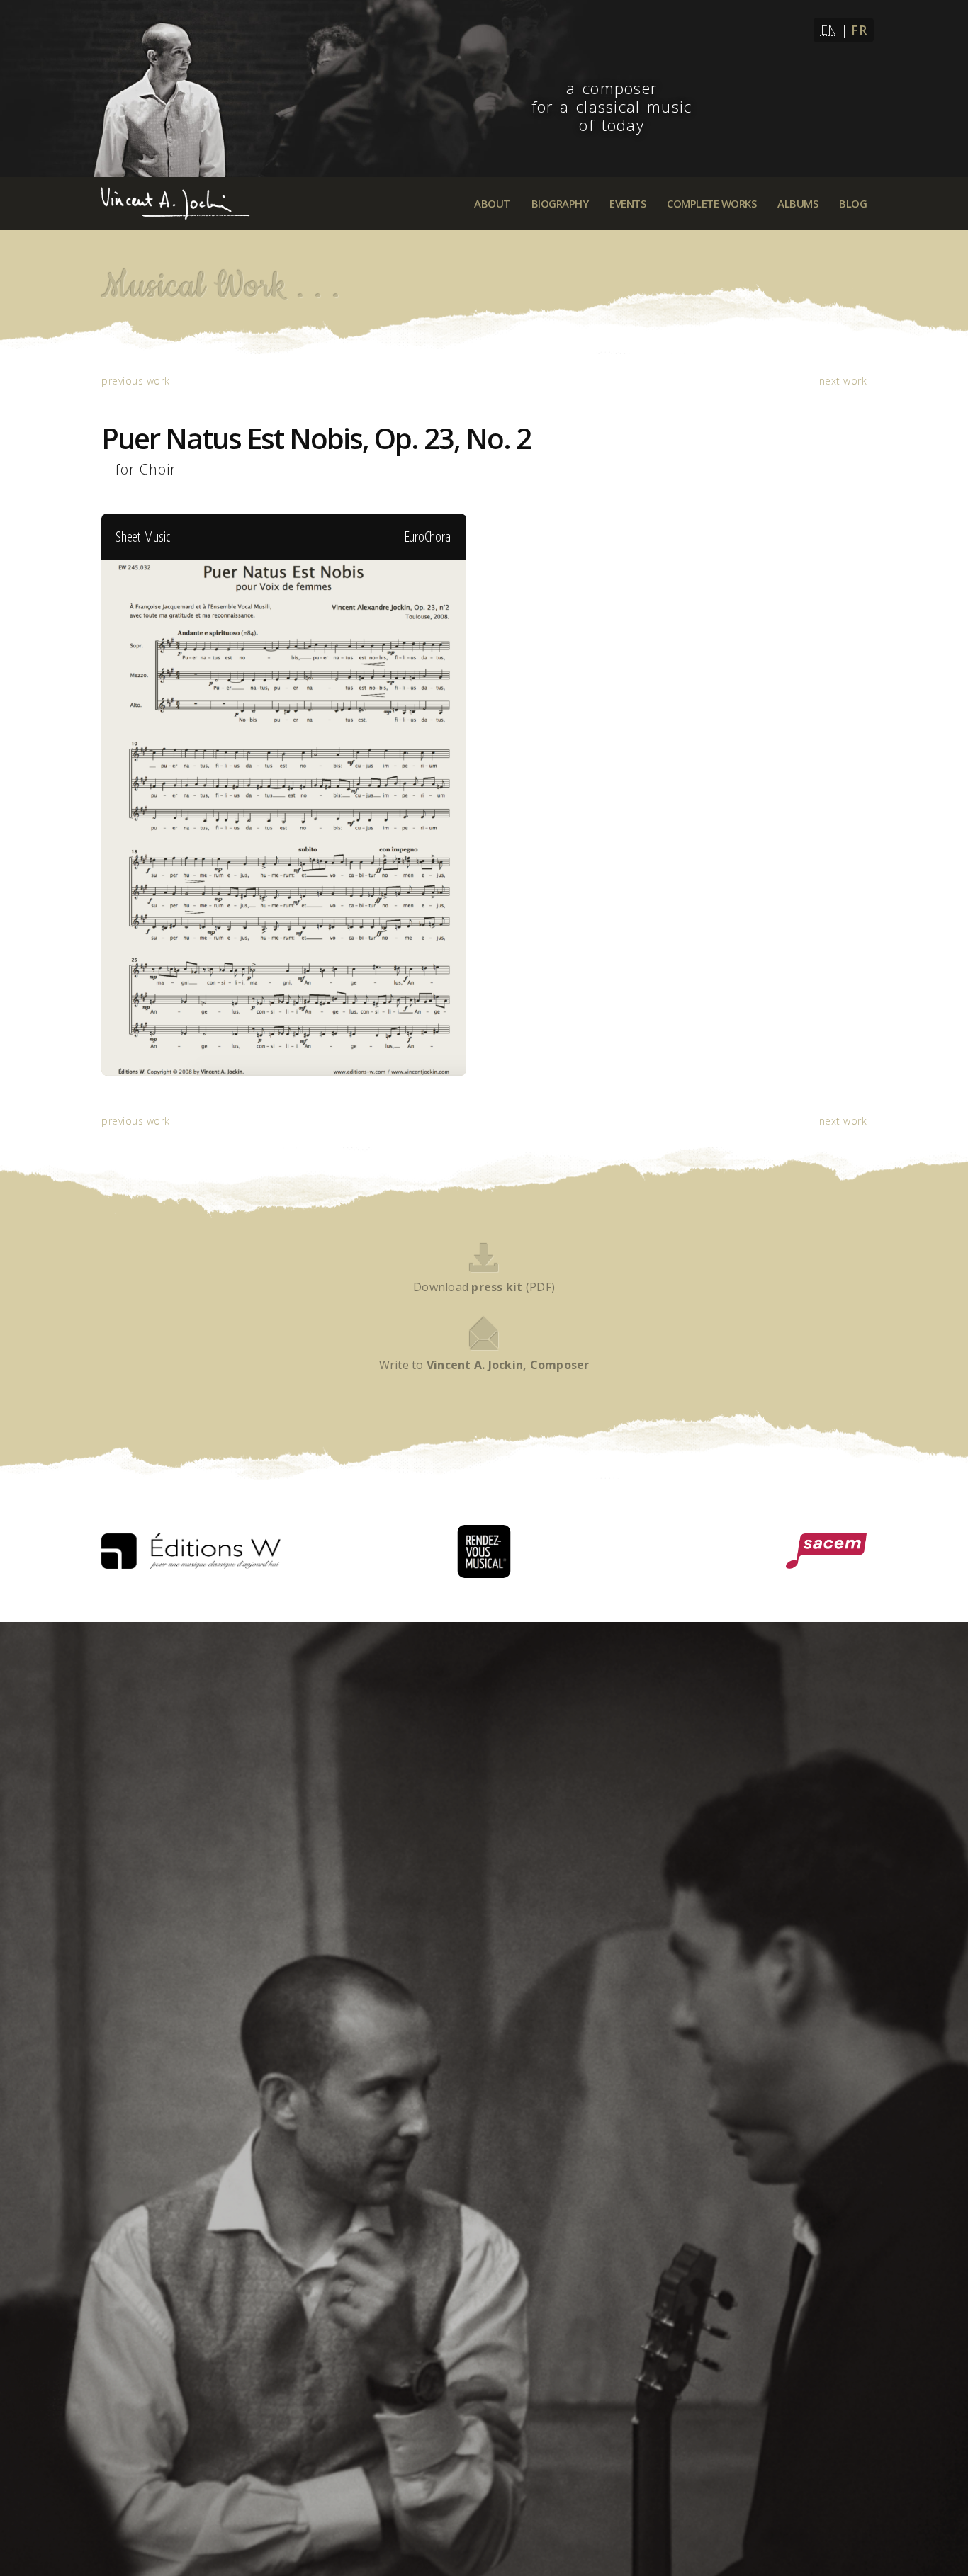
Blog (853, 203)
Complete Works (711, 203)
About (492, 203)
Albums (798, 203)
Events (627, 203)
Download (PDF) (484, 1287)
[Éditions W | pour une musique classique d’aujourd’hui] (191, 1551)
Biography (560, 203)
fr (859, 30)
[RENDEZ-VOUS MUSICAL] (484, 1551)
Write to (484, 1365)
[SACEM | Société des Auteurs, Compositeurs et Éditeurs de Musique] (826, 1551)
